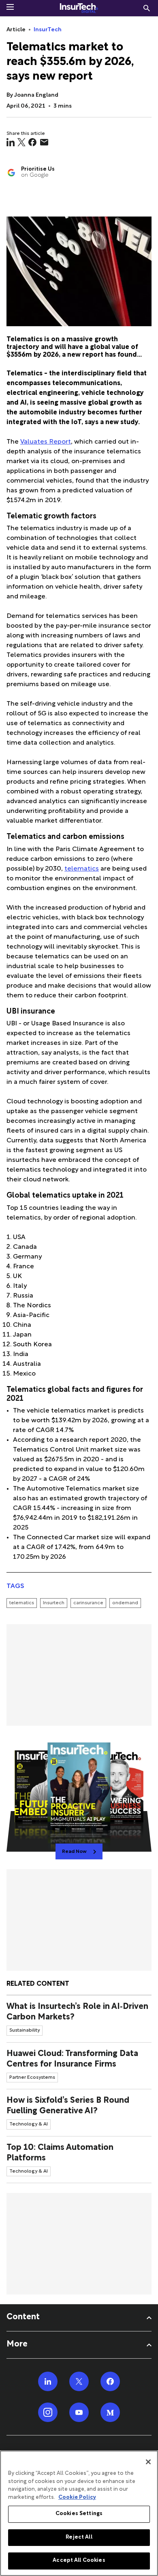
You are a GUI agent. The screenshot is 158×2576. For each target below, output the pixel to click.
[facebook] (32, 142)
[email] (44, 142)
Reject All (79, 2537)
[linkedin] (11, 142)
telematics (82, 869)
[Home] (79, 8)
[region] (79, 2513)
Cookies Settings (79, 2514)
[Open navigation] (10, 7)
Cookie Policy (77, 2498)
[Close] (148, 2462)
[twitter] (21, 142)
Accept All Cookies (79, 2561)
